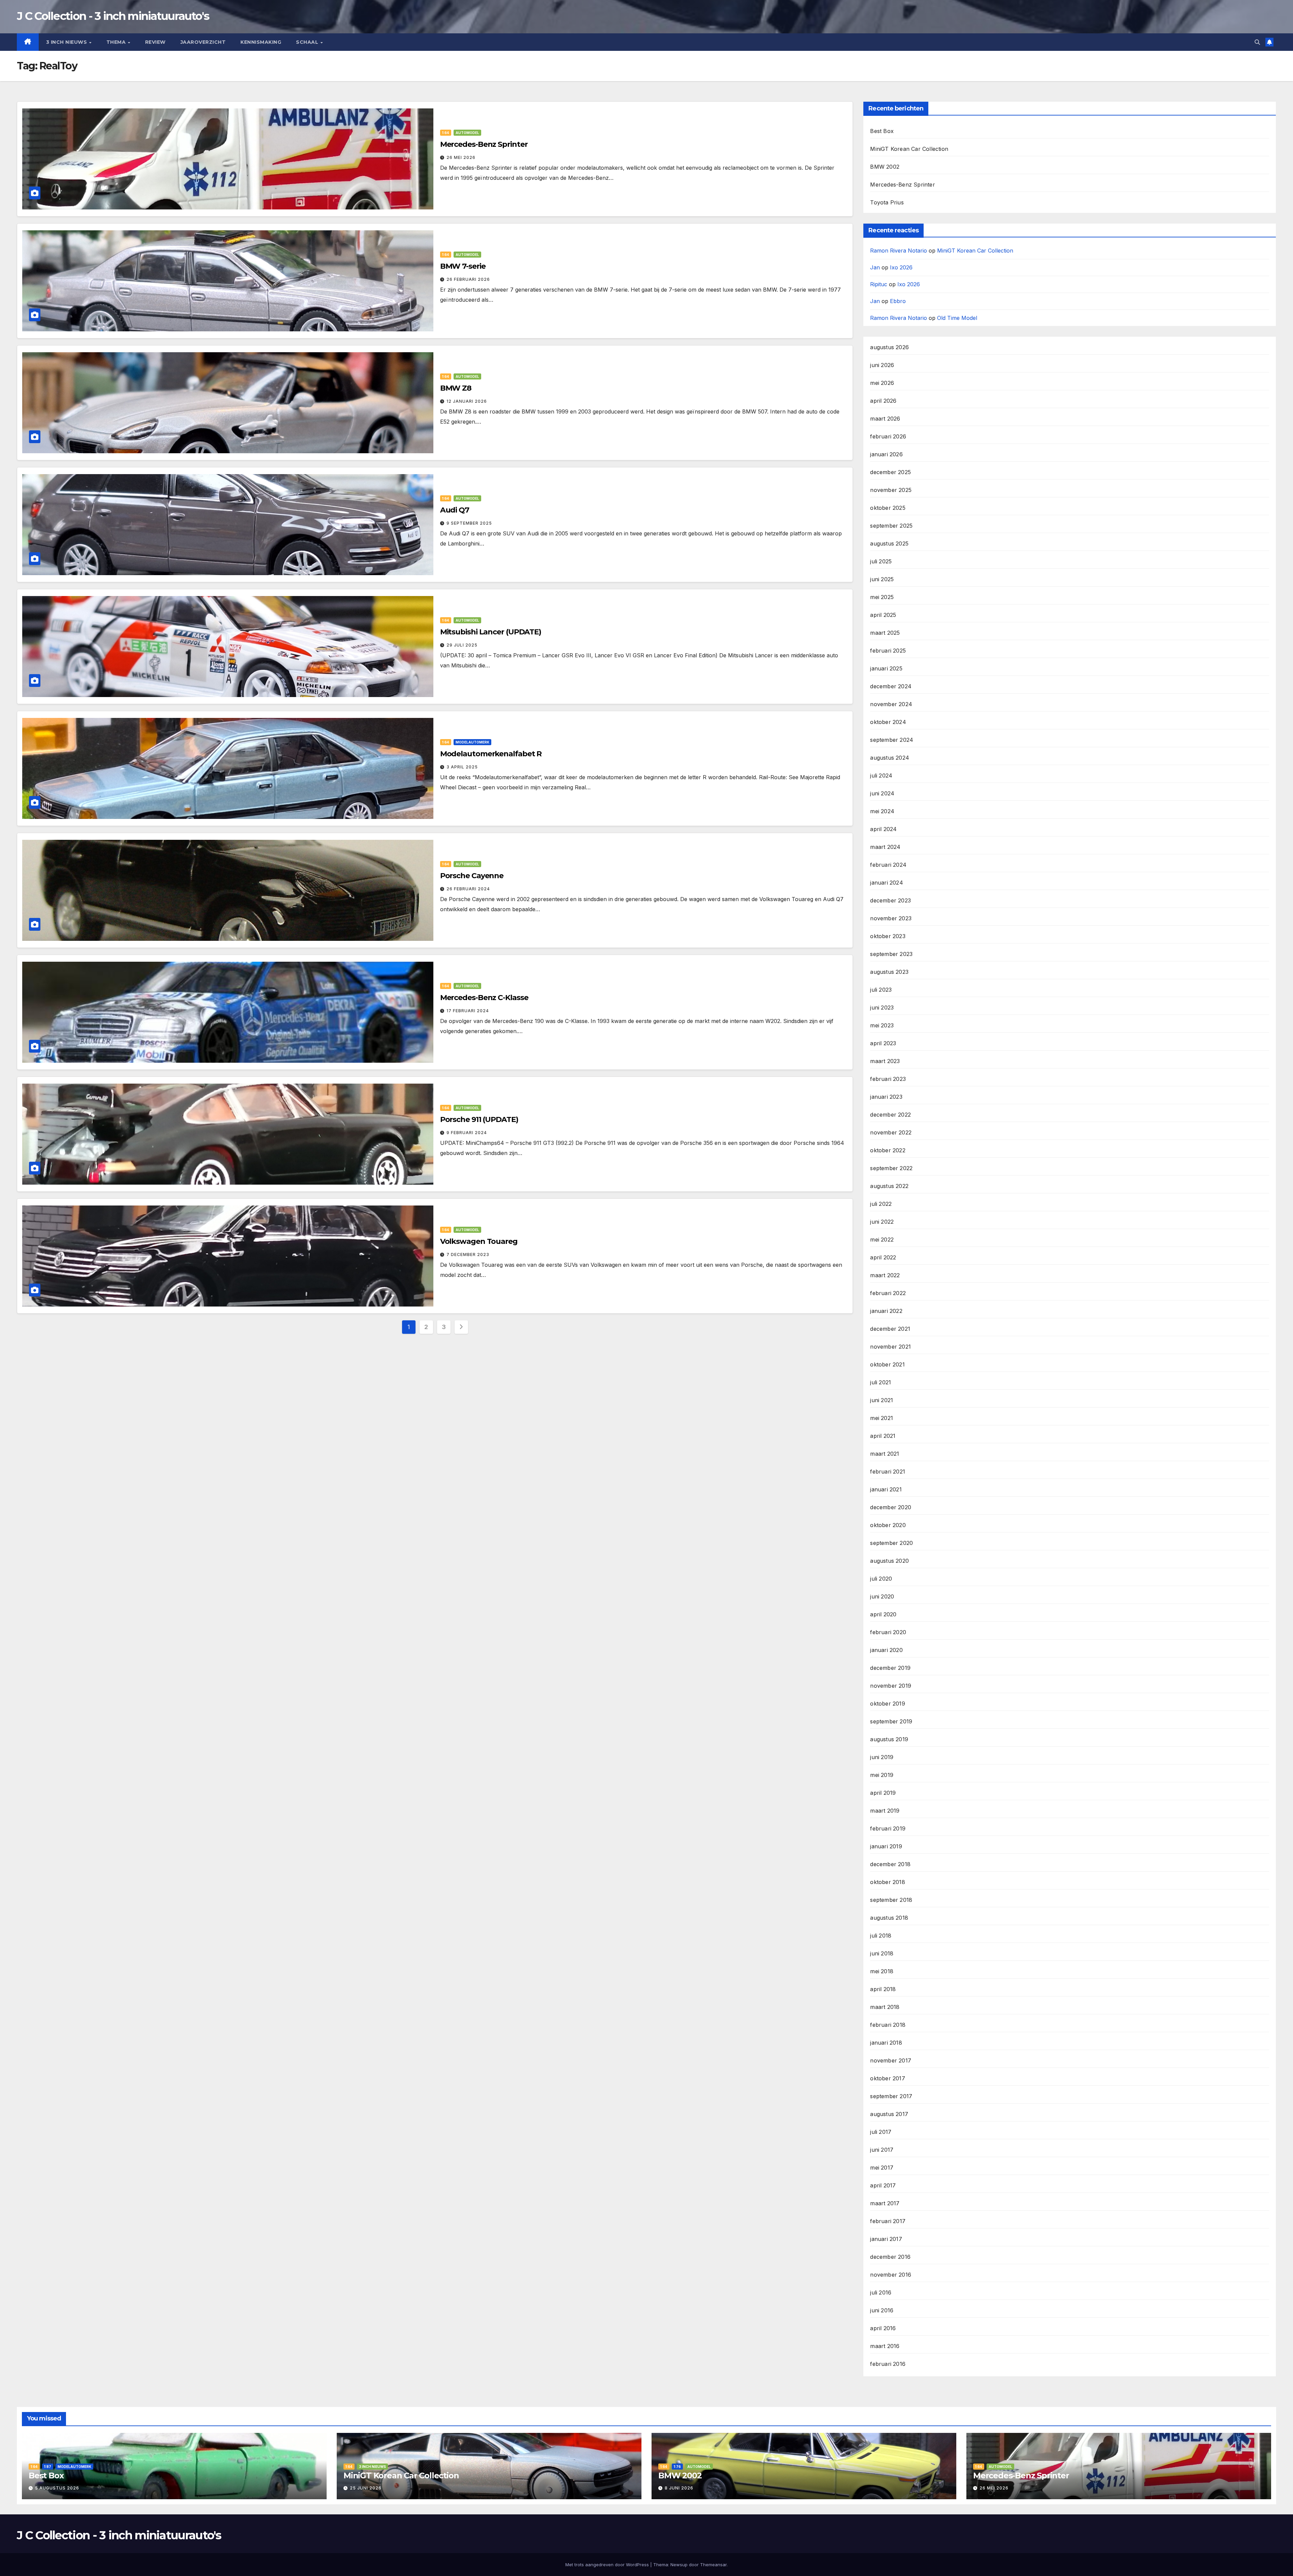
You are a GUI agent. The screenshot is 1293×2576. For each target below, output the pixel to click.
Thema (117, 42)
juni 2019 (882, 1757)
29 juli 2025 (462, 645)
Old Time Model (957, 318)
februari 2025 (888, 651)
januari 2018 (886, 2043)
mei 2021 (882, 1418)
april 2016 (883, 2328)
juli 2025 (881, 561)
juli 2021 (881, 1382)
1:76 (677, 2467)
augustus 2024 (890, 758)
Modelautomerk (472, 742)
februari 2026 (888, 436)
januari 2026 (886, 454)
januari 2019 (886, 1846)
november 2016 (891, 2275)
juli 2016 (881, 2292)
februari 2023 (888, 1079)
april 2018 (883, 1989)
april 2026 (883, 401)
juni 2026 (882, 365)
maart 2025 (885, 633)
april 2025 (883, 615)
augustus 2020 (889, 1561)
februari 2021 (888, 1472)
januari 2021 (886, 1489)
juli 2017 (881, 2132)
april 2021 (883, 1436)
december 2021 (890, 1329)
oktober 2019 (887, 1704)
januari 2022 (886, 1311)
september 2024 (892, 740)
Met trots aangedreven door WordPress (608, 2565)
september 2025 (891, 526)
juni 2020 (882, 1596)
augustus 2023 (889, 972)
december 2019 (890, 1668)
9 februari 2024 (467, 1133)
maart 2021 (885, 1454)
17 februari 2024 (468, 1011)
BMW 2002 (885, 167)
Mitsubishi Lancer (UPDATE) (491, 632)
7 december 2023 (468, 1254)
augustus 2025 (889, 543)
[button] (1257, 42)
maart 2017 (885, 2203)
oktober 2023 (888, 936)
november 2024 (891, 704)
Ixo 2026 (901, 267)
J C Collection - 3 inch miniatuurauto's (113, 16)
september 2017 (891, 2096)
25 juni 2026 (366, 2488)
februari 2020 (888, 1632)
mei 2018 (882, 1971)
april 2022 (883, 1257)
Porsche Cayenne (472, 876)
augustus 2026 (889, 347)
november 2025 (891, 490)
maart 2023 (885, 1061)
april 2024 (883, 829)
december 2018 (890, 1864)
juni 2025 (882, 579)
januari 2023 (886, 1097)
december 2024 (891, 686)
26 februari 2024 (468, 889)
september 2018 (891, 1900)
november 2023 (891, 918)
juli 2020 (881, 1579)
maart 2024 (885, 847)
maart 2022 (885, 1275)
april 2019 (883, 1793)
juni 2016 (882, 2310)
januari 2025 (886, 668)
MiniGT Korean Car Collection (909, 149)
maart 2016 (885, 2346)
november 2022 (891, 1132)
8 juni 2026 (679, 2488)
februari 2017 (888, 2221)
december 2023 (890, 900)
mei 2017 (882, 2168)
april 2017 (883, 2185)
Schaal (308, 42)
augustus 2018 (889, 1918)
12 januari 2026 (467, 401)
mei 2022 (882, 1240)
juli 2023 (881, 990)
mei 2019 (882, 1775)
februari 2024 (888, 865)
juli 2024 (881, 775)
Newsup (679, 2565)
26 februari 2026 (468, 279)
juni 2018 (882, 1953)
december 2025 (890, 472)
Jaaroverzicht (203, 42)
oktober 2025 (888, 508)
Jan (875, 267)
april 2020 (883, 1614)
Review (155, 42)
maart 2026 (885, 419)
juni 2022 (882, 1222)
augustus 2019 (889, 1739)
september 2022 (891, 1168)
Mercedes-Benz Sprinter (484, 144)
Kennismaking (261, 42)
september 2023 (891, 954)
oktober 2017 (887, 2078)
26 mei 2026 (461, 157)
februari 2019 (888, 1828)
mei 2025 (882, 597)
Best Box (882, 131)
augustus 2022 (889, 1186)
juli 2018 (881, 1936)
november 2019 (891, 1686)
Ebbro (898, 301)
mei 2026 (882, 383)
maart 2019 (885, 1811)
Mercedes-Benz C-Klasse (484, 998)
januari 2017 (886, 2239)
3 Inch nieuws (67, 42)
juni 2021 (882, 1400)
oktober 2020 (888, 1525)
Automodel (467, 133)
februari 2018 (888, 2025)
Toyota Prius (887, 202)
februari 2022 (888, 1293)
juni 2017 (882, 2150)
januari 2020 (886, 1650)
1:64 (446, 133)
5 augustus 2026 (57, 2488)
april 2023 (883, 1043)
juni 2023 (882, 1008)
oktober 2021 (887, 1364)
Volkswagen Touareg (479, 1241)
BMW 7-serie (463, 266)
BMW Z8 (456, 388)
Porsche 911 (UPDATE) (479, 1119)
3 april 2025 (462, 767)
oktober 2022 (888, 1150)
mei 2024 (882, 811)
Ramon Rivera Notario (899, 251)
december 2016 (890, 2257)
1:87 (48, 2467)
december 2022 (890, 1115)
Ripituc (879, 284)
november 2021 (890, 1347)
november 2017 (891, 2060)
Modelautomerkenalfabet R (491, 754)
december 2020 (891, 1507)
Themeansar (713, 2565)
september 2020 (891, 1543)
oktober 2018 (887, 1882)
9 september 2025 (469, 523)
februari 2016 (888, 2364)
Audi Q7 (455, 510)
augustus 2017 (889, 2114)
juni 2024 (882, 793)
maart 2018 (885, 2007)
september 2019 (891, 1721)
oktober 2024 (888, 722)
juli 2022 (881, 1204)
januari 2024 (886, 883)
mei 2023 (882, 1025)
